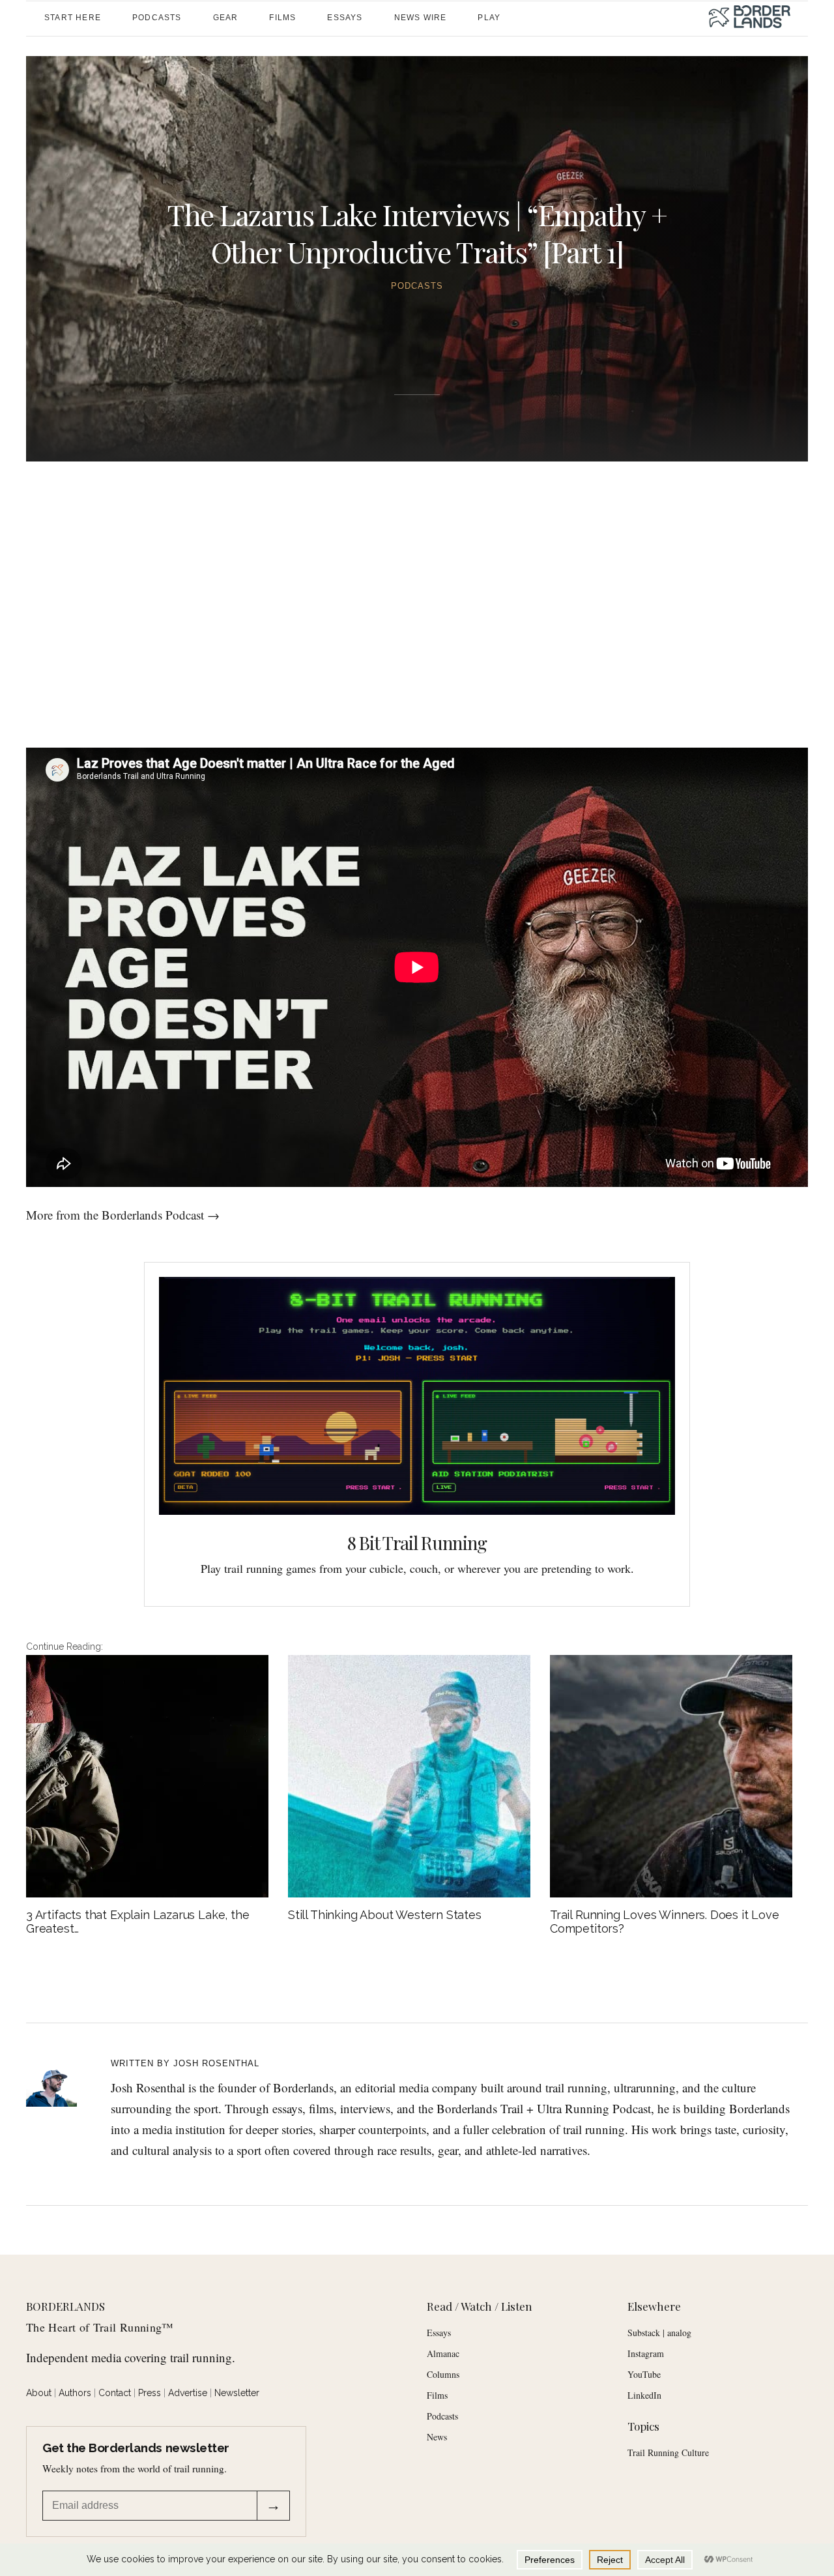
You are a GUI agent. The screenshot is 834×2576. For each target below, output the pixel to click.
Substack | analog (659, 2333)
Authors (75, 2393)
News (437, 2437)
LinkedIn (644, 2395)
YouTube (644, 2374)
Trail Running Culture (668, 2452)
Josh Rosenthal (216, 2063)
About (39, 2393)
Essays (439, 2333)
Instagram (646, 2353)
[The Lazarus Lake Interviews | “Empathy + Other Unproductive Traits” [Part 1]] (60, 2081)
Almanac (443, 2353)
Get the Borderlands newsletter (136, 2448)
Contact (115, 2393)
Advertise (188, 2393)
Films (437, 2395)
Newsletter (237, 2393)
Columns (443, 2374)
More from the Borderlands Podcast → (123, 1215)
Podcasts (417, 286)
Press (150, 2393)
